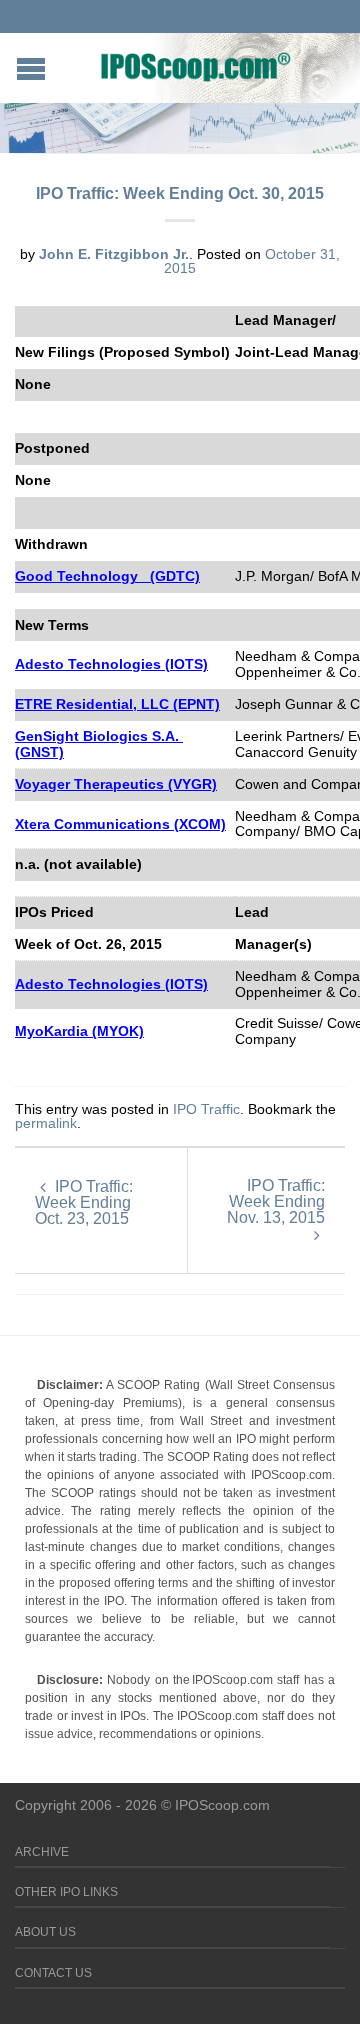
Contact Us (53, 1973)
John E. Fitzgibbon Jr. (114, 254)
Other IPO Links (66, 1892)
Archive (42, 1852)
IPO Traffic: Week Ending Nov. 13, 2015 (276, 1201)
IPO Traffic (206, 1109)
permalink (46, 1123)
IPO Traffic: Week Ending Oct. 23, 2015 (84, 1202)
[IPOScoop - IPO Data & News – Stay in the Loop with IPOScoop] (196, 66)
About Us (45, 1932)
